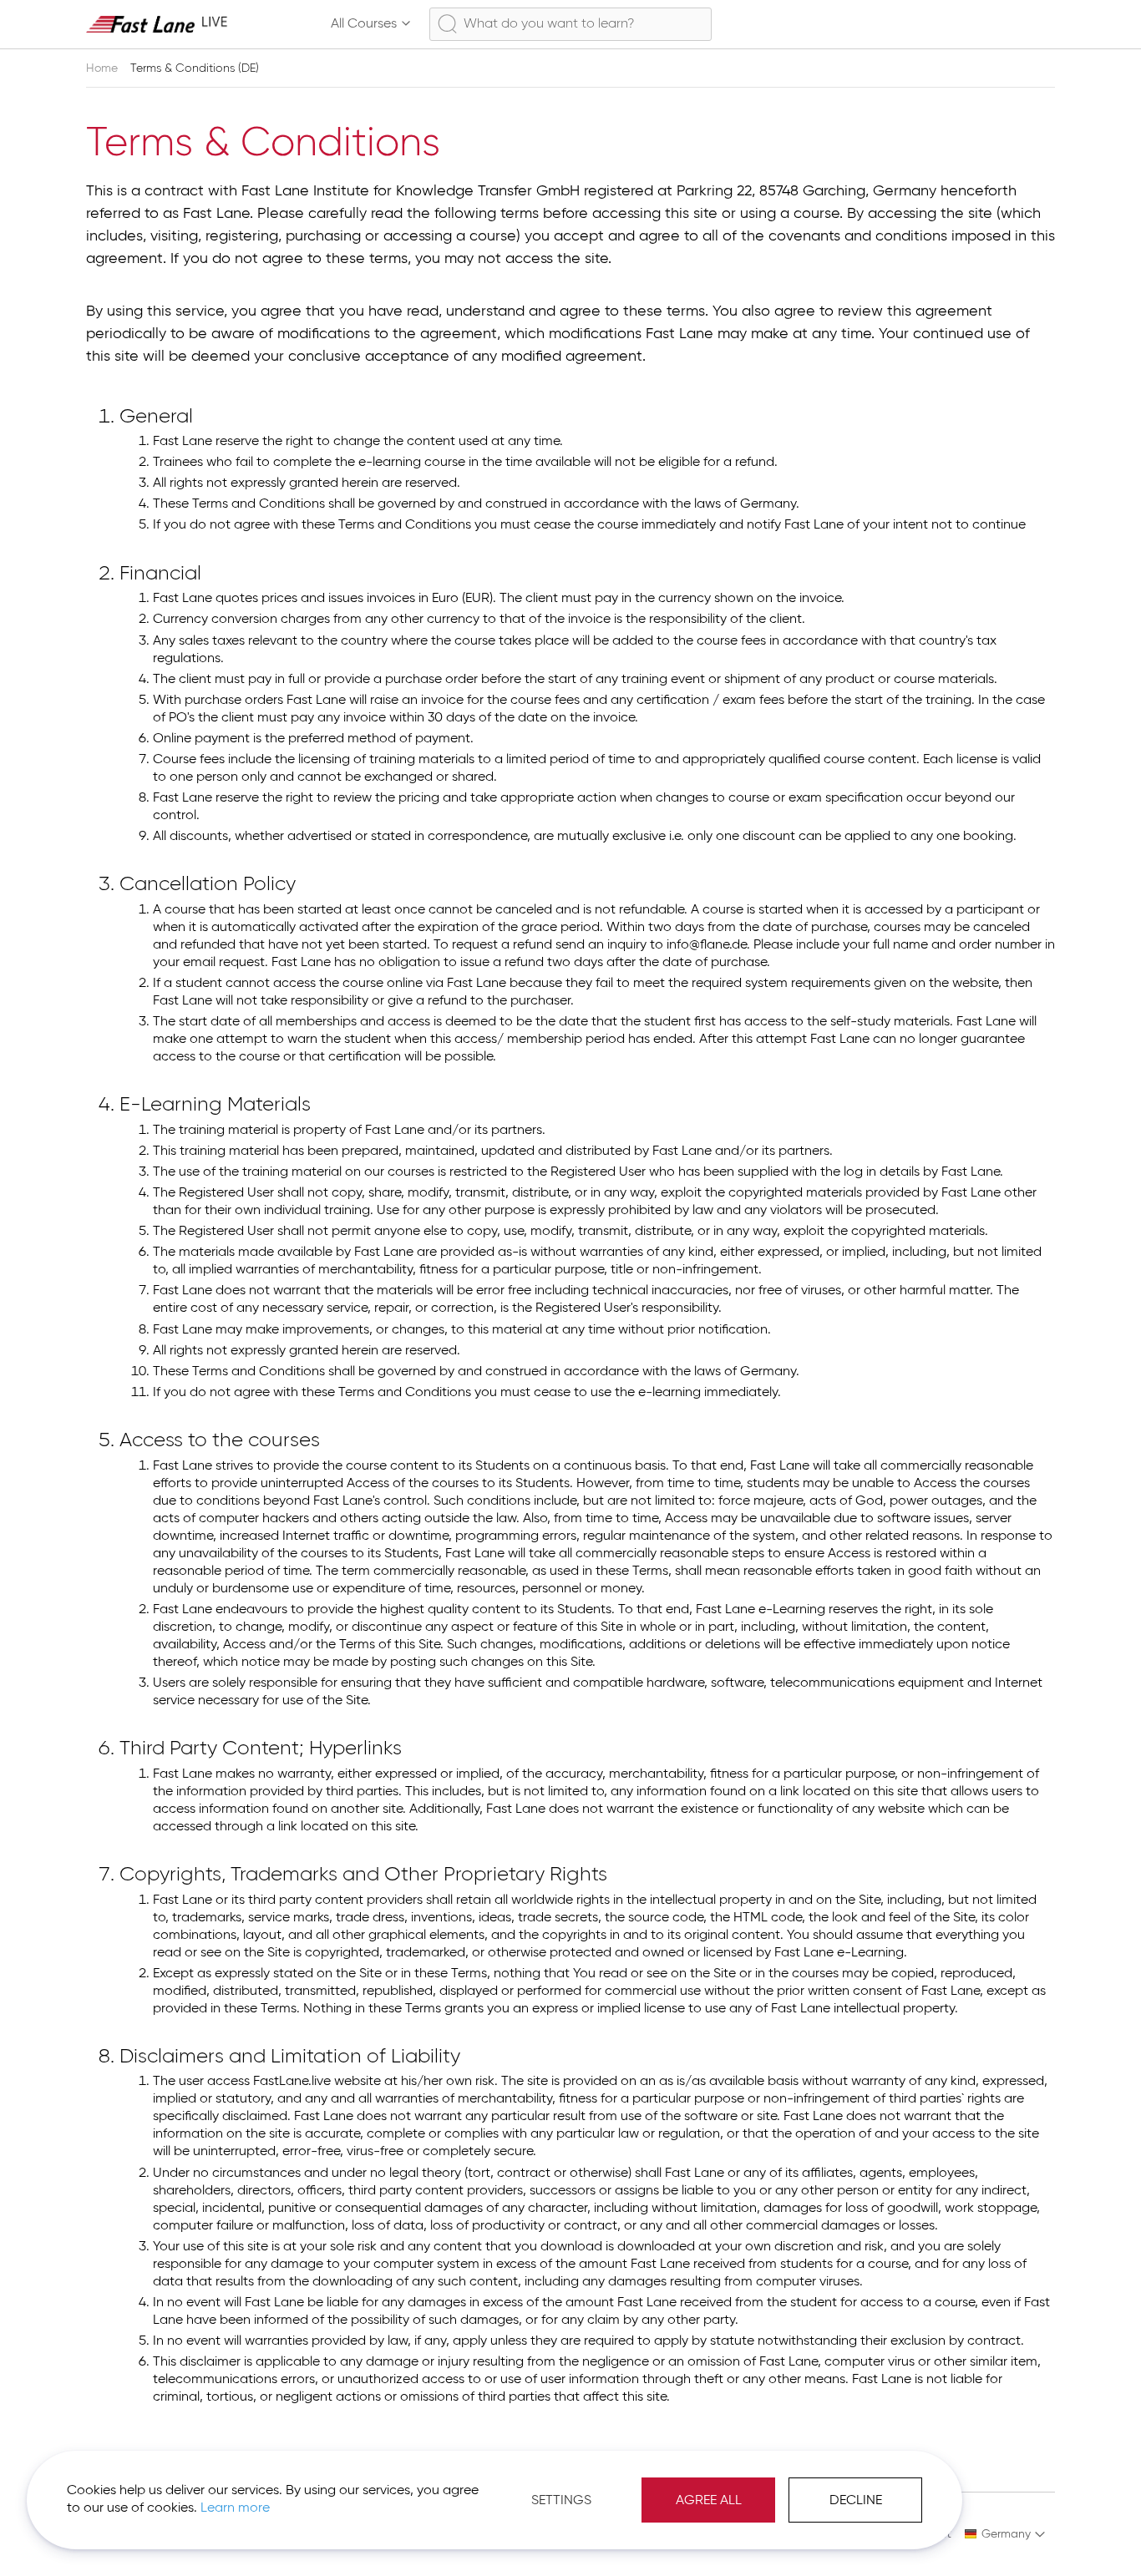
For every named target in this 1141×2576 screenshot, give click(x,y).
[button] (1005, 2534)
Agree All (709, 2501)
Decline (856, 2501)
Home (104, 68)
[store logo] (157, 24)
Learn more (235, 2508)
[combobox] (570, 24)
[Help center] (966, 24)
